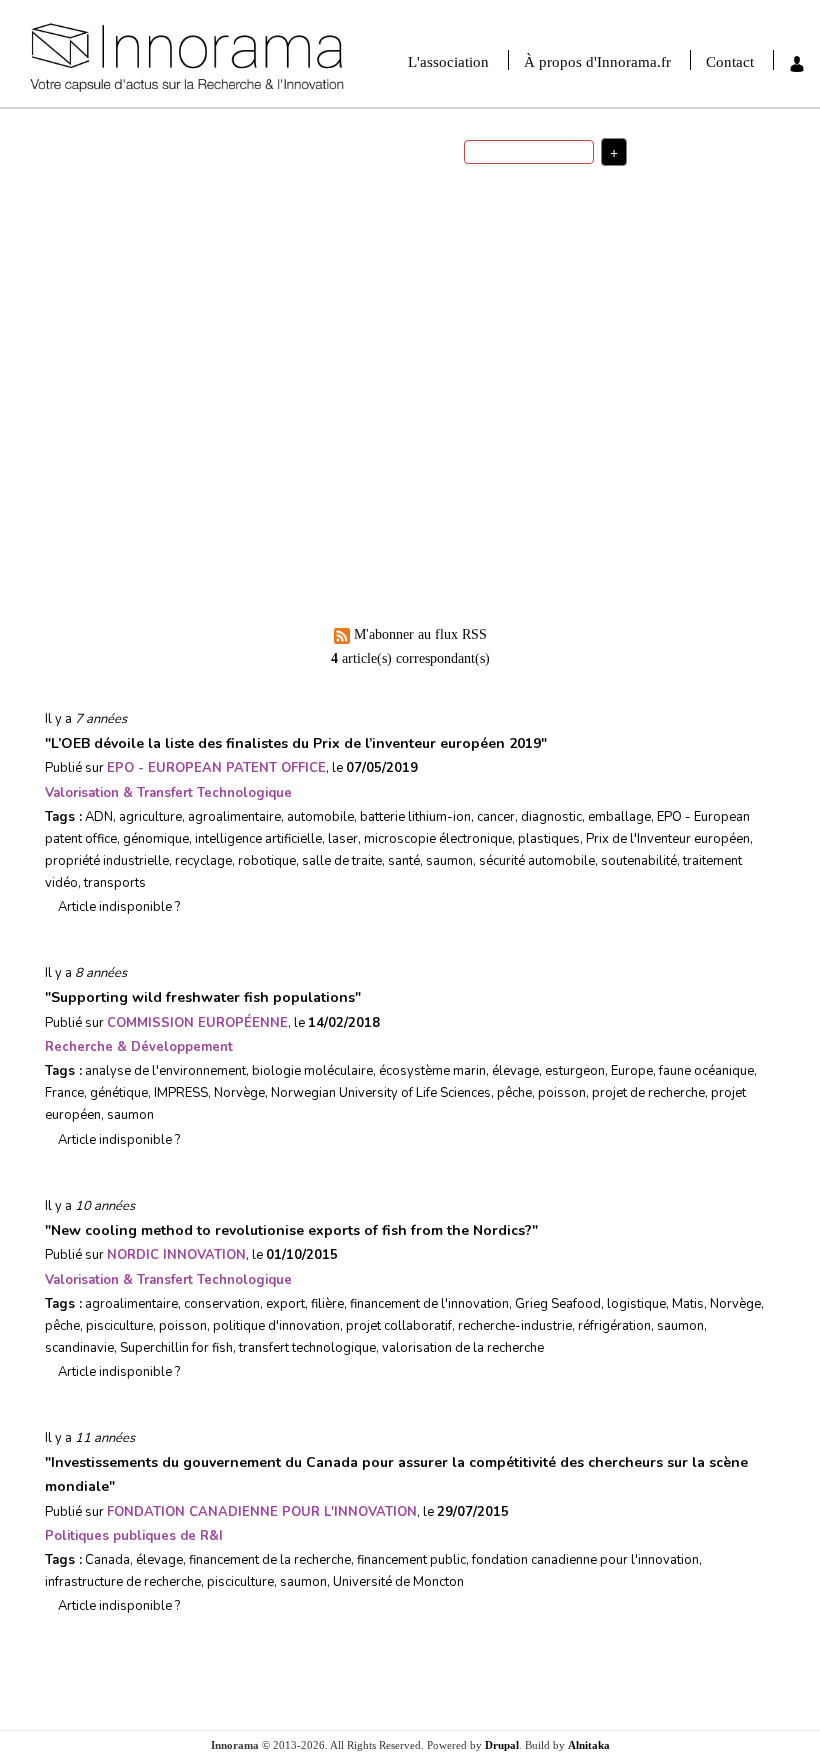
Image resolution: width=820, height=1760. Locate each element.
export (285, 1304)
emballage (619, 817)
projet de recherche (648, 1093)
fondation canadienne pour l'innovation (585, 1560)
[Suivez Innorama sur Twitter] (575, 427)
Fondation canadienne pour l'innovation (262, 1512)
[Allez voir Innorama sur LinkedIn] (535, 427)
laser (343, 839)
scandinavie (79, 1348)
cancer (496, 817)
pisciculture (119, 1326)
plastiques (549, 839)
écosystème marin (432, 1071)
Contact (730, 62)
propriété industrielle (107, 861)
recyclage (203, 861)
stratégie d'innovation (543, 217)
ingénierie (567, 282)
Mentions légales (554, 487)
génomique (156, 839)
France (616, 241)
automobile (320, 817)
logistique (636, 1304)
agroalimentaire (234, 817)
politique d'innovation (551, 194)
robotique (573, 228)
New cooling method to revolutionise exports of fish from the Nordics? (291, 1230)
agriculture (150, 817)
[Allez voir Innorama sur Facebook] (495, 427)
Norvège (239, 1093)
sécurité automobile (537, 861)
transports (115, 883)
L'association (448, 62)
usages (537, 243)
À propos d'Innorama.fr (597, 62)
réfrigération (614, 1326)
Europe (632, 1071)
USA (488, 194)
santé (608, 282)
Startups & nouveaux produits (278, 276)
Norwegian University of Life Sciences (381, 1093)
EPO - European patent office (216, 768)
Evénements (273, 493)
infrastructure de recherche (123, 1582)
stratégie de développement (557, 324)
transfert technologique (307, 1348)
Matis (688, 1304)
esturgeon (575, 1071)
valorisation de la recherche (557, 258)
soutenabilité (639, 861)
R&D (612, 270)
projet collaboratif (399, 1326)
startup (504, 298)
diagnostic (551, 817)
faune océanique (706, 1071)
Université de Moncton (398, 1582)
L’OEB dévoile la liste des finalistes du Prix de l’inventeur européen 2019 (296, 743)
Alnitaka (589, 1745)
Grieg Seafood (558, 1304)
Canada (107, 1560)
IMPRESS (181, 1093)
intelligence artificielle (258, 839)
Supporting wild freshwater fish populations (203, 997)
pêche (514, 1093)
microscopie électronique (438, 839)
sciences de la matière (579, 312)
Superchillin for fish (176, 1348)
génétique (119, 1093)
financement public (411, 1560)
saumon (449, 861)
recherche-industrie (515, 1326)
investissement (560, 301)
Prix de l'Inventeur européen (668, 839)
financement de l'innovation (546, 270)
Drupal (502, 1745)
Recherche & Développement (139, 1047)
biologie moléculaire (312, 1071)
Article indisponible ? (117, 907)
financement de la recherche (270, 1560)
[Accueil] (257, 59)
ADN (99, 817)
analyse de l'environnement (165, 1071)
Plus (648, 398)
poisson (562, 1093)
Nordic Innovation (176, 1255)
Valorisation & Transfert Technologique (168, 793)
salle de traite (342, 861)
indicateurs (516, 282)
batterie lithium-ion (415, 817)
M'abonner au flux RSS (420, 634)
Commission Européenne (197, 1023)
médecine (575, 244)
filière (327, 1304)
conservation (222, 1304)
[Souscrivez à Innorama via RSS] (615, 427)
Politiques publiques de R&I (134, 1536)
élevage (515, 1071)
